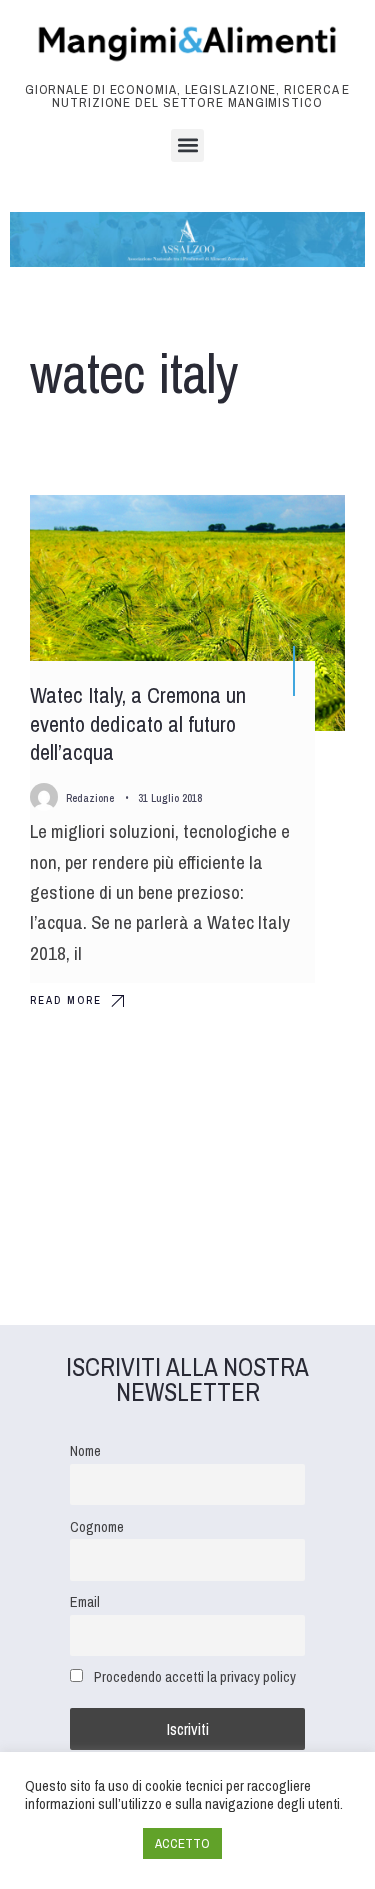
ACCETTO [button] (182, 1843)
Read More (66, 1000)
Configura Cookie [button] (79, 1844)
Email (85, 1601)
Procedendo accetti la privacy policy (195, 1676)
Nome (85, 1450)
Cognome (97, 1526)
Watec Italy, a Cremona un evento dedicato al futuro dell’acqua (138, 723)
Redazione (90, 798)
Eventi (301, 528)
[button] (187, 145)
